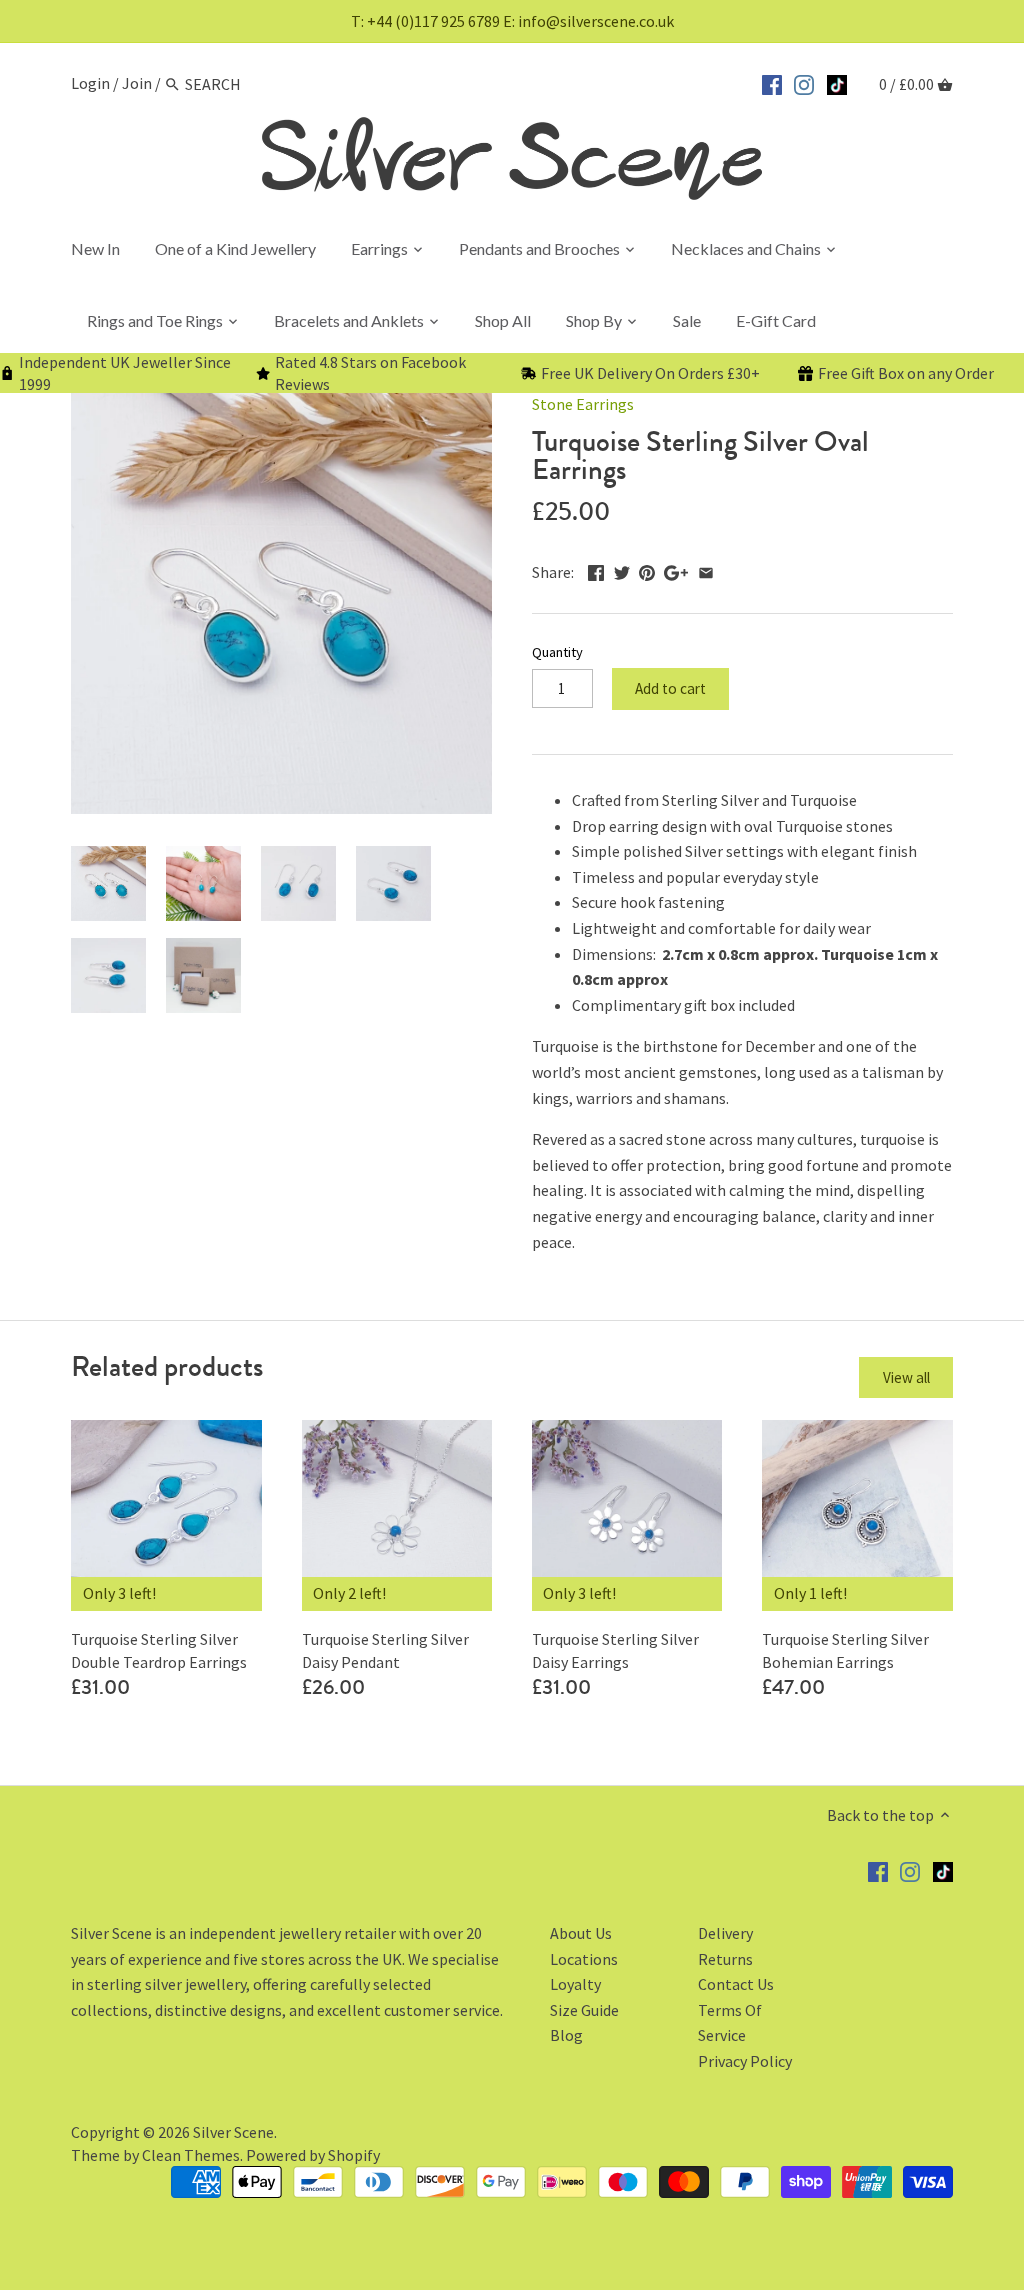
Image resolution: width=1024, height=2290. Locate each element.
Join (137, 84)
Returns (725, 1959)
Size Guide (584, 2010)
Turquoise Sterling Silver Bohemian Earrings (845, 1650)
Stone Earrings (583, 404)
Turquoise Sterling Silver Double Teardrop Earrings (159, 1650)
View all (906, 1377)
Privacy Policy (745, 2061)
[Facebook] (772, 82)
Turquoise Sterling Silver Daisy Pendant (385, 1650)
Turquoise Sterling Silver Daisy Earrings (615, 1650)
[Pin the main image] (647, 570)
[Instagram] (804, 82)
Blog (566, 2035)
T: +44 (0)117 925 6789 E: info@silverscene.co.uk (512, 21)
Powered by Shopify (313, 2155)
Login (90, 84)
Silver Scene (233, 2132)
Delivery (725, 1933)
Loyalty (575, 1984)
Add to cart (670, 688)
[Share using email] (706, 570)
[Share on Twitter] (622, 570)
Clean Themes (191, 2155)
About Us (581, 1933)
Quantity (557, 652)
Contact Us (736, 1984)
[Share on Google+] (676, 570)
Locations (584, 1959)
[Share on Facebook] (596, 570)
